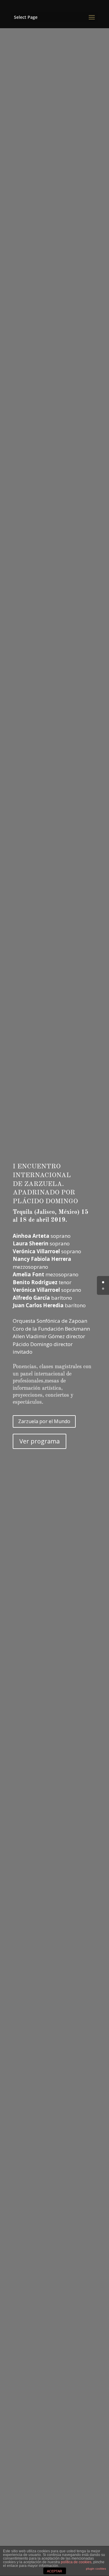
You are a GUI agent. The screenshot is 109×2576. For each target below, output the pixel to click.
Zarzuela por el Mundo (44, 1421)
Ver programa (40, 1441)
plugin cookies (96, 2569)
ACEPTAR (54, 2571)
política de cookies (76, 2562)
